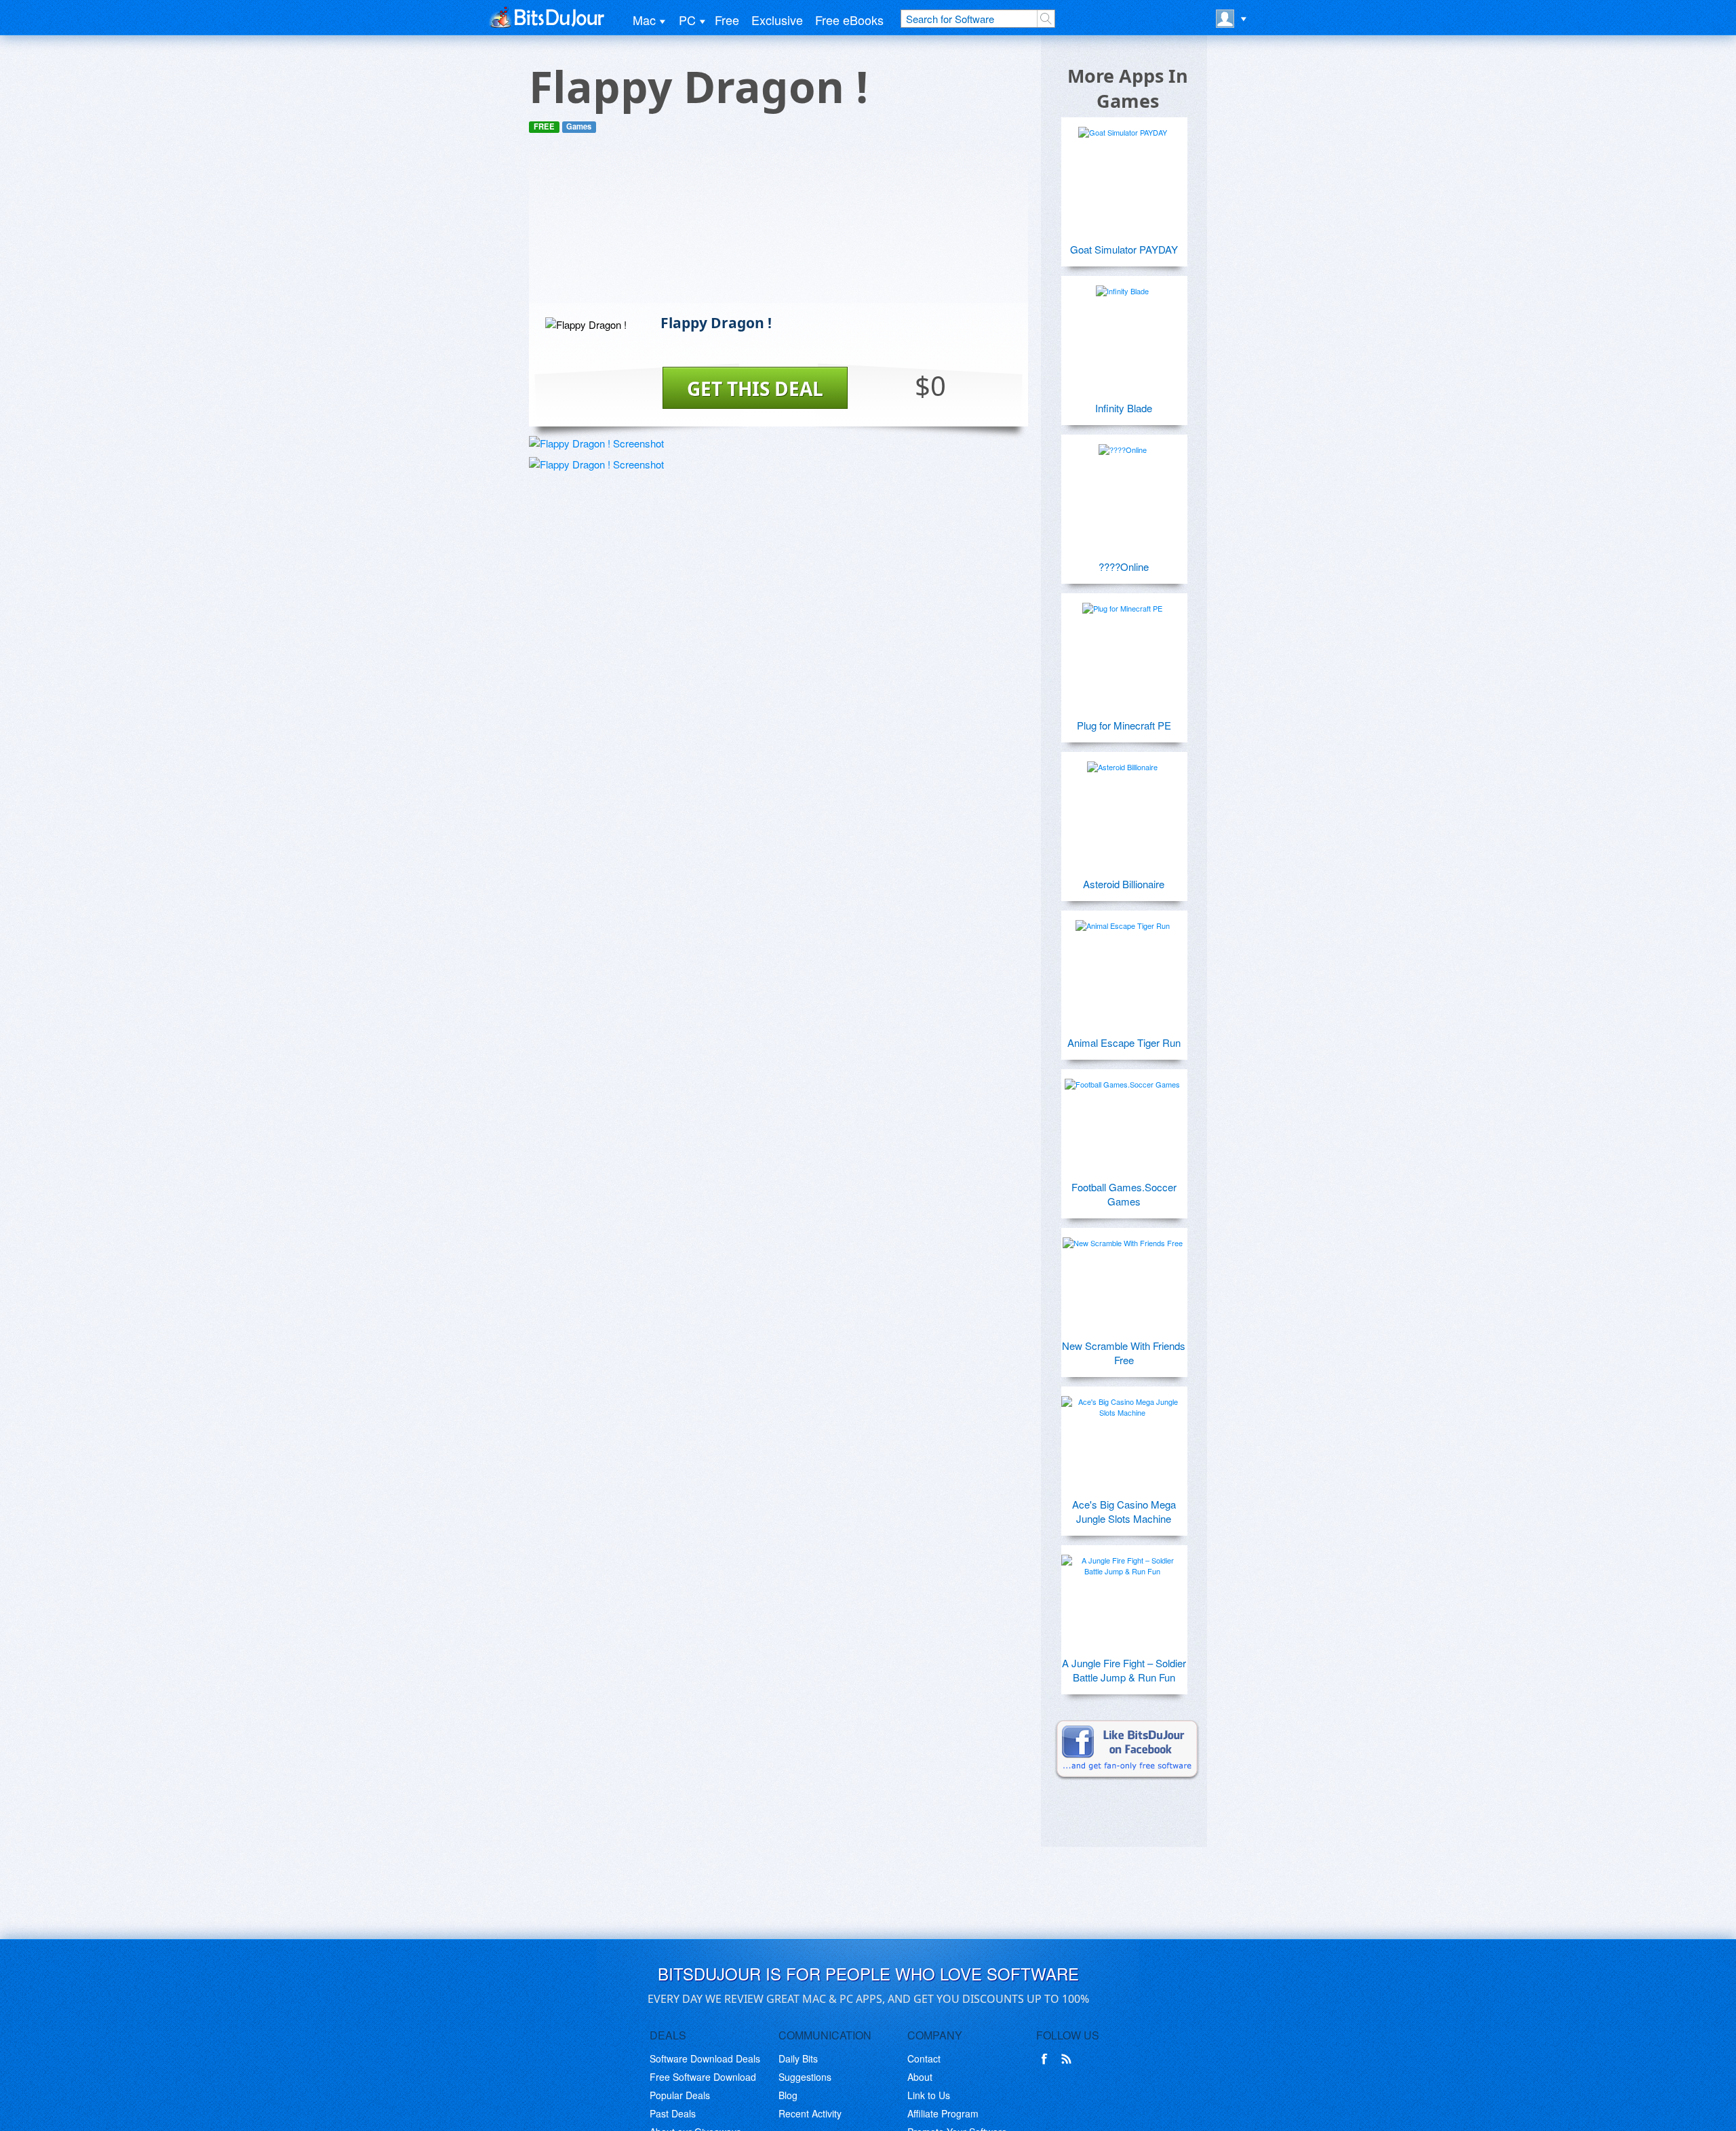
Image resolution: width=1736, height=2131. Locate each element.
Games (579, 126)
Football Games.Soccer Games (1124, 1194)
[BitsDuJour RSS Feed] (1069, 2059)
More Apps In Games (1128, 88)
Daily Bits (798, 2058)
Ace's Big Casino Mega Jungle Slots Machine (1124, 1511)
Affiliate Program (943, 2113)
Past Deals (673, 2113)
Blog (788, 2095)
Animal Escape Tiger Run (1124, 1042)
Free (727, 20)
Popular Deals (680, 2095)
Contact (924, 2058)
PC (687, 20)
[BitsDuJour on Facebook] (1047, 2059)
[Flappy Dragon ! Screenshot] (596, 443)
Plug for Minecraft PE (1124, 725)
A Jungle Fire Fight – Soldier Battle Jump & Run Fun (1124, 1670)
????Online (1124, 566)
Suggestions (805, 2077)
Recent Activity (810, 2113)
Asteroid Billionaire (1124, 884)
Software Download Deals (705, 2058)
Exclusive (777, 20)
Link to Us (929, 2095)
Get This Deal (755, 389)
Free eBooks (849, 20)
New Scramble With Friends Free (1124, 1353)
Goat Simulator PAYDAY (1124, 249)
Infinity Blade (1124, 408)
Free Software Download (703, 2077)
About (920, 2077)
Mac (644, 20)
